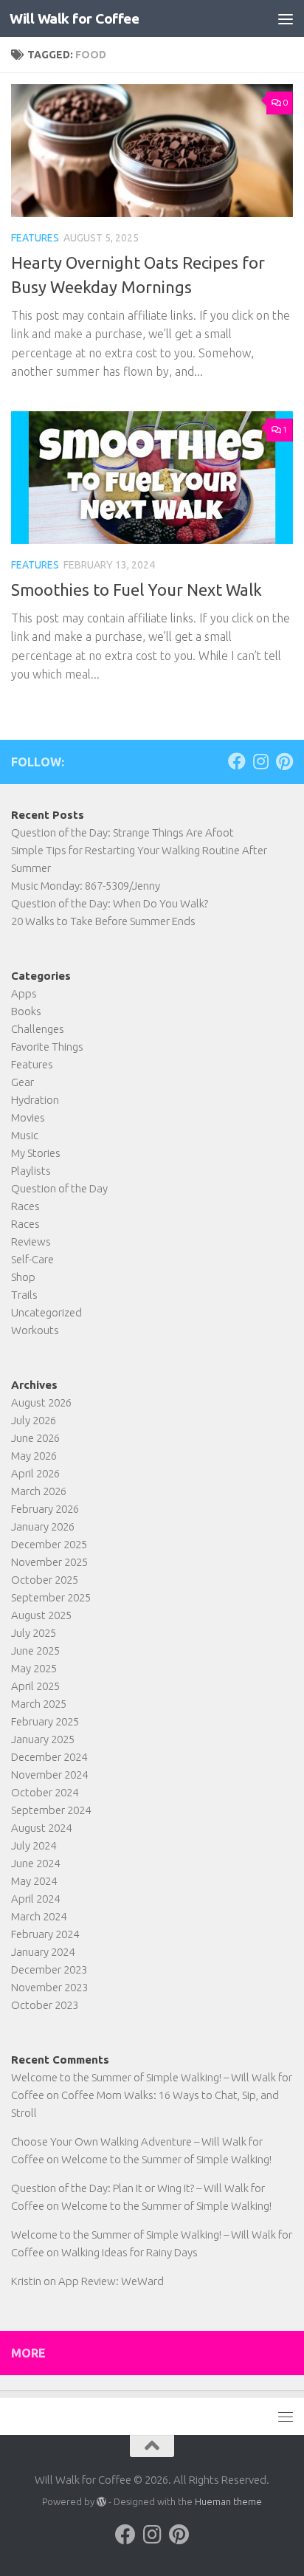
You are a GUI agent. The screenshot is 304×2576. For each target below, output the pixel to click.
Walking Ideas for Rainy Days (129, 2252)
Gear (23, 1082)
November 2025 (49, 1562)
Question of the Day (59, 1188)
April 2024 (35, 1899)
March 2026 (39, 1491)
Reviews (31, 1241)
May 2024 (34, 1881)
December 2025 (49, 1544)
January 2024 (43, 1952)
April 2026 (35, 1473)
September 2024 (51, 1810)
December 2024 (49, 1757)
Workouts (35, 1330)
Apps (24, 993)
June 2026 (35, 1438)
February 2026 (45, 1509)
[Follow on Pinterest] (284, 761)
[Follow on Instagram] (260, 761)
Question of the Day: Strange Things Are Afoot (122, 832)
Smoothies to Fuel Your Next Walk (137, 590)
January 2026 (43, 1526)
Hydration (35, 1100)
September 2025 (51, 1597)
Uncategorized (46, 1312)
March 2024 (39, 1916)
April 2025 (35, 1686)
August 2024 (41, 1828)
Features (35, 238)
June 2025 (35, 1651)
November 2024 (49, 1775)
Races (25, 1206)
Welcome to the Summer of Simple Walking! (166, 2159)
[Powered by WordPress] (101, 2502)
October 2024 (45, 1792)
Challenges (38, 1029)
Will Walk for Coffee (74, 18)
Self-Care (32, 1259)
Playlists (31, 1171)
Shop (23, 1277)
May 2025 (34, 1668)
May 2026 (34, 1456)
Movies (28, 1117)
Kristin (26, 2281)
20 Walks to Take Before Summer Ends (103, 921)
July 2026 (34, 1420)
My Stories (36, 1153)
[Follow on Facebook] (237, 761)
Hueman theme (228, 2501)
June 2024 (35, 1863)
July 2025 (34, 1633)
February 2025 (45, 1721)
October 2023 (45, 2005)
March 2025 (39, 1704)
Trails (24, 1295)
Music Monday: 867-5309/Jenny (86, 886)
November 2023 (49, 1987)
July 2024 (34, 1845)
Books (26, 1011)
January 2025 (43, 1739)
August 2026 (41, 1402)
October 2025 (45, 1580)
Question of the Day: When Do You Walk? (110, 903)
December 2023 (49, 1969)
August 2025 (41, 1615)
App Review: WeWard (111, 2281)
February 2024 (45, 1934)
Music (25, 1135)
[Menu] (286, 18)
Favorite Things (47, 1047)
